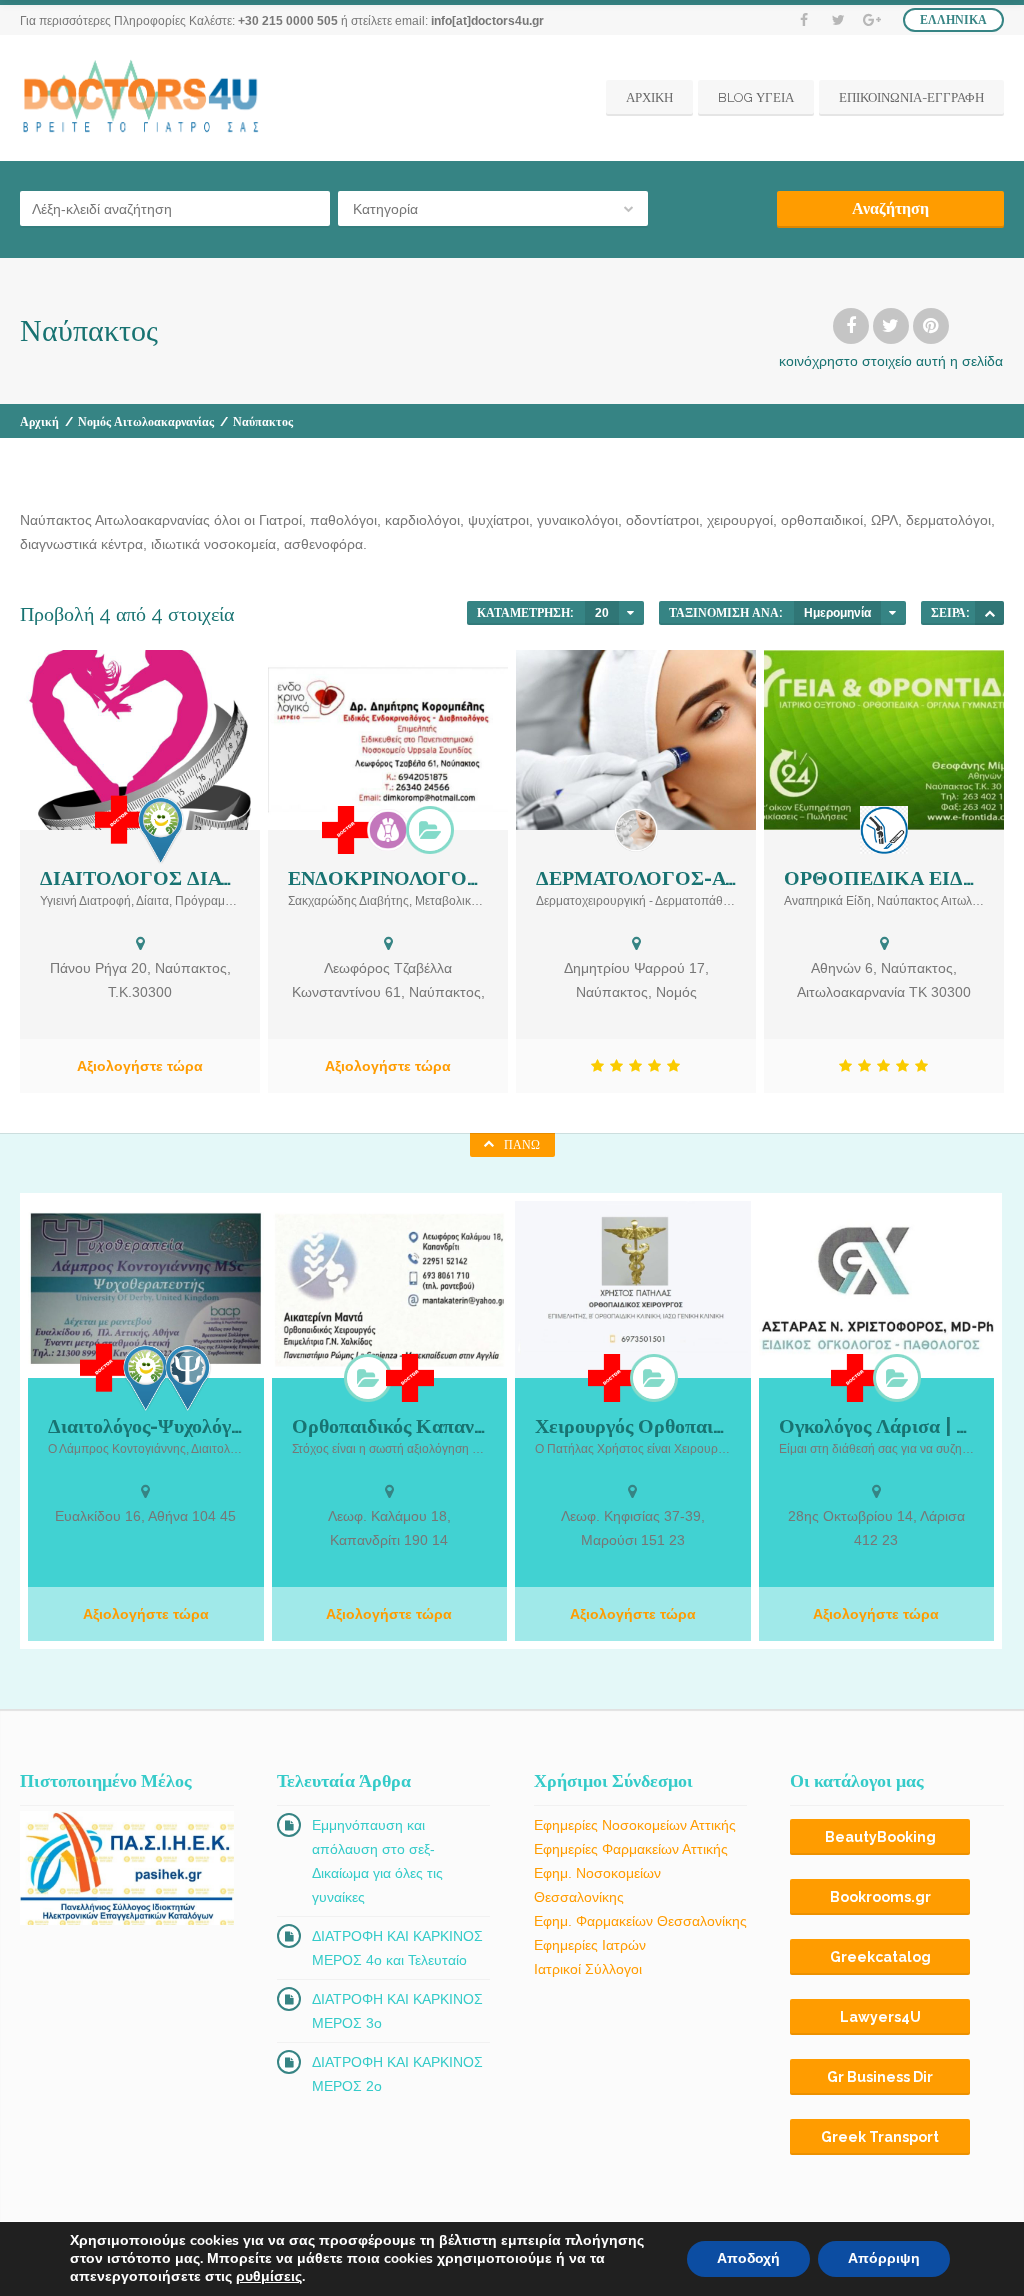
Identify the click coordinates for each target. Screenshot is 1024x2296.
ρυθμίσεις (269, 2277)
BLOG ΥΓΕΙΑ (756, 97)
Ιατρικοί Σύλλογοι (588, 1969)
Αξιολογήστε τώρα (140, 1066)
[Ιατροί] (119, 820)
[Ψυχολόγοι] (188, 1377)
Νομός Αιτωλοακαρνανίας (146, 422)
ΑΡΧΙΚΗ (649, 97)
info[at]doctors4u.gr (487, 21)
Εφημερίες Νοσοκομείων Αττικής (635, 1825)
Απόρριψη (884, 2258)
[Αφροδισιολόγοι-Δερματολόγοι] (636, 830)
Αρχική (39, 422)
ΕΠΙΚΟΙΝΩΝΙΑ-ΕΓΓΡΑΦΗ (911, 97)
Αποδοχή (748, 2258)
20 (602, 613)
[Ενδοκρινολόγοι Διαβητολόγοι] (430, 830)
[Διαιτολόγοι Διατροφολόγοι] (161, 830)
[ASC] (989, 613)
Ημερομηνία (837, 613)
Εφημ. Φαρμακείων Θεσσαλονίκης (640, 1921)
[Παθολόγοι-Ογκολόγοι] (897, 1378)
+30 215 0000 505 (288, 21)
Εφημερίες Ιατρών (590, 1945)
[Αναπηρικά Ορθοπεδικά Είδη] (884, 830)
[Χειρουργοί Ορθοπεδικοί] (368, 1378)
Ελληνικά (953, 20)
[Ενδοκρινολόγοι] (388, 830)
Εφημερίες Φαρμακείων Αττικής (631, 1849)
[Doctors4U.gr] (143, 97)
